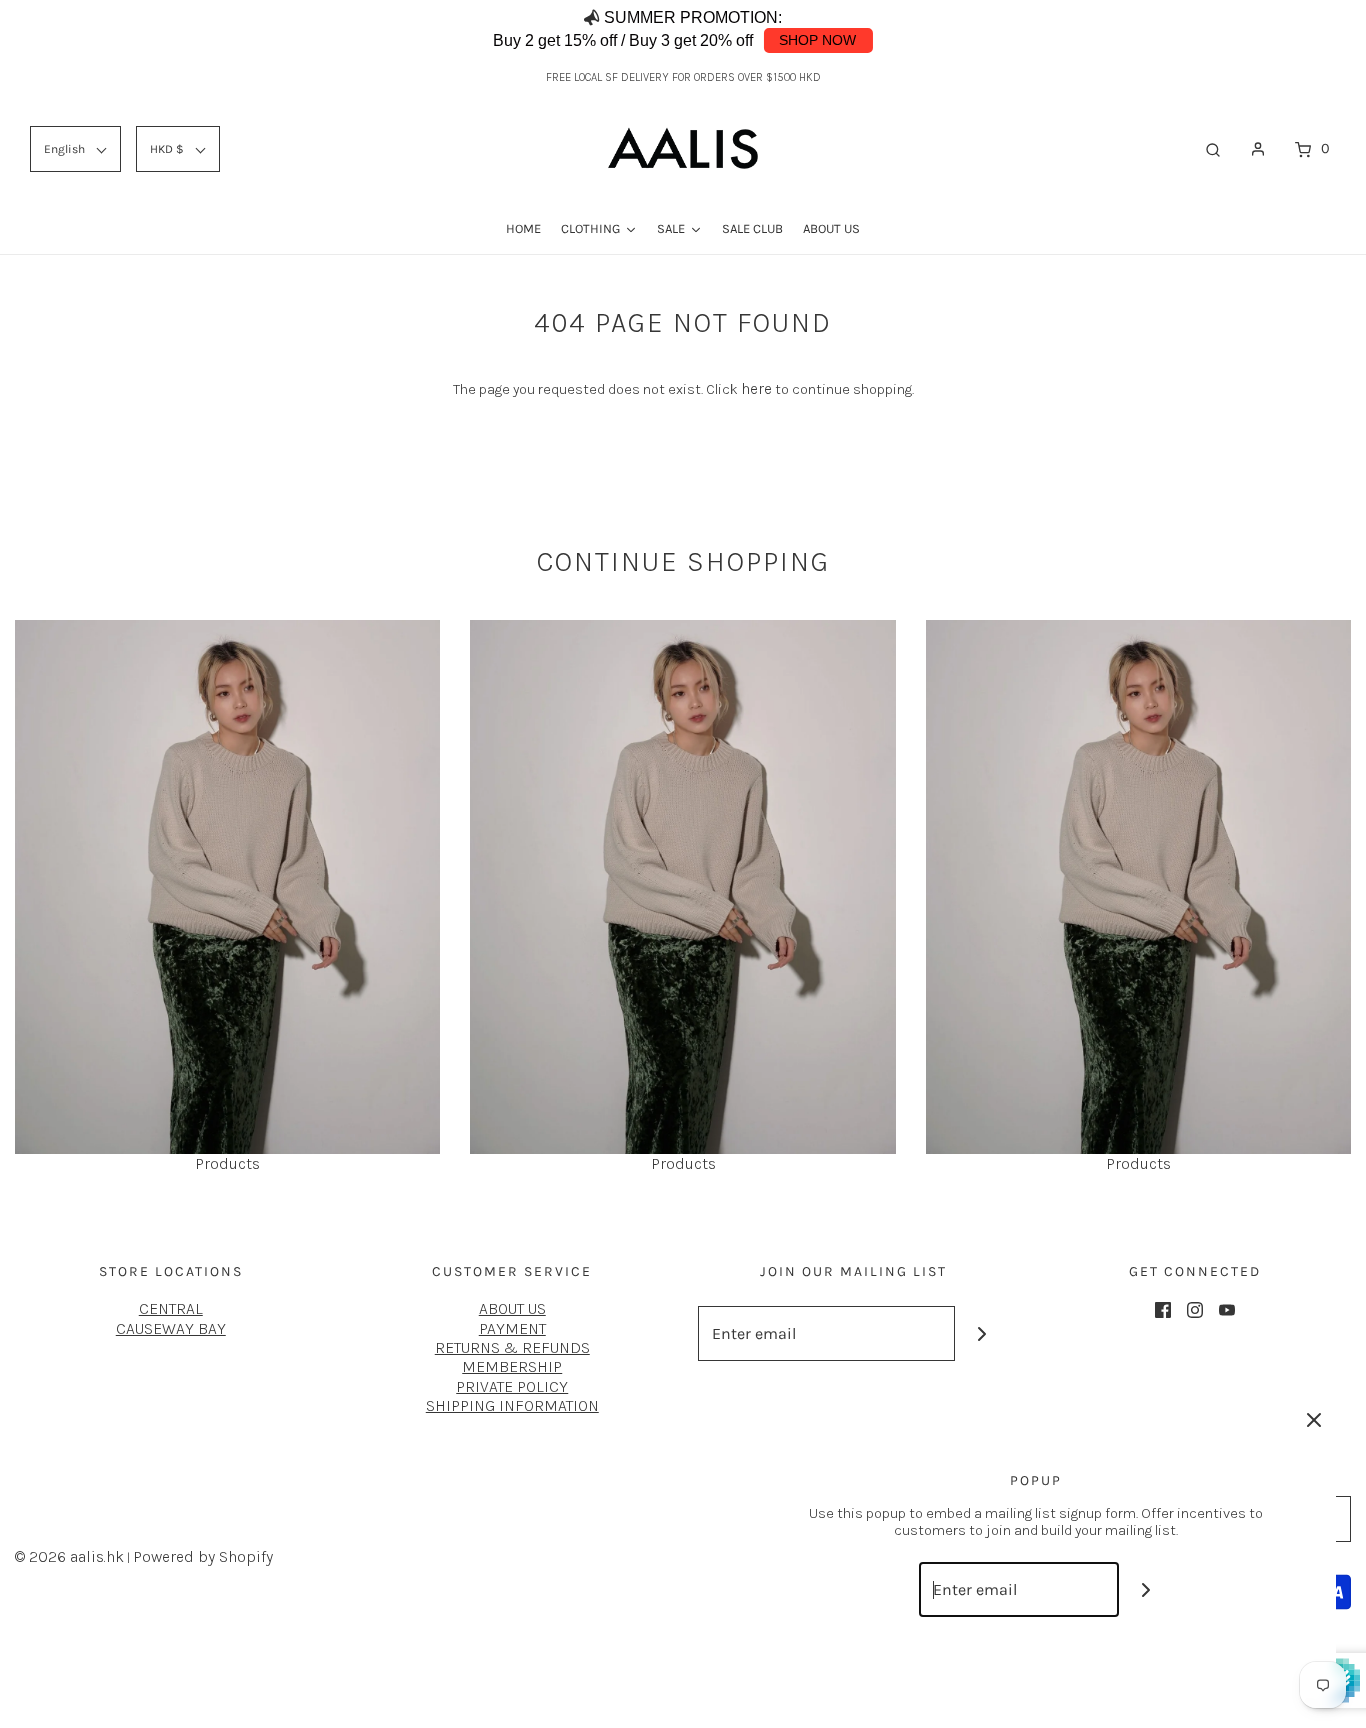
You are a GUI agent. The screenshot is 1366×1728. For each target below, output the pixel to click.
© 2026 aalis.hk (69, 1556)
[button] (1305, 30)
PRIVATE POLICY (512, 1386)
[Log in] (1258, 149)
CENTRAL (171, 1308)
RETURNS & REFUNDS (512, 1347)
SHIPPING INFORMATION (512, 1405)
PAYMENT (512, 1328)
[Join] (982, 1333)
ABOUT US (512, 1308)
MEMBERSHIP (512, 1366)
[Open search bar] (1213, 149)
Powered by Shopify (203, 1556)
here (756, 388)
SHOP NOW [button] (817, 40)
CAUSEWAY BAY (171, 1328)
